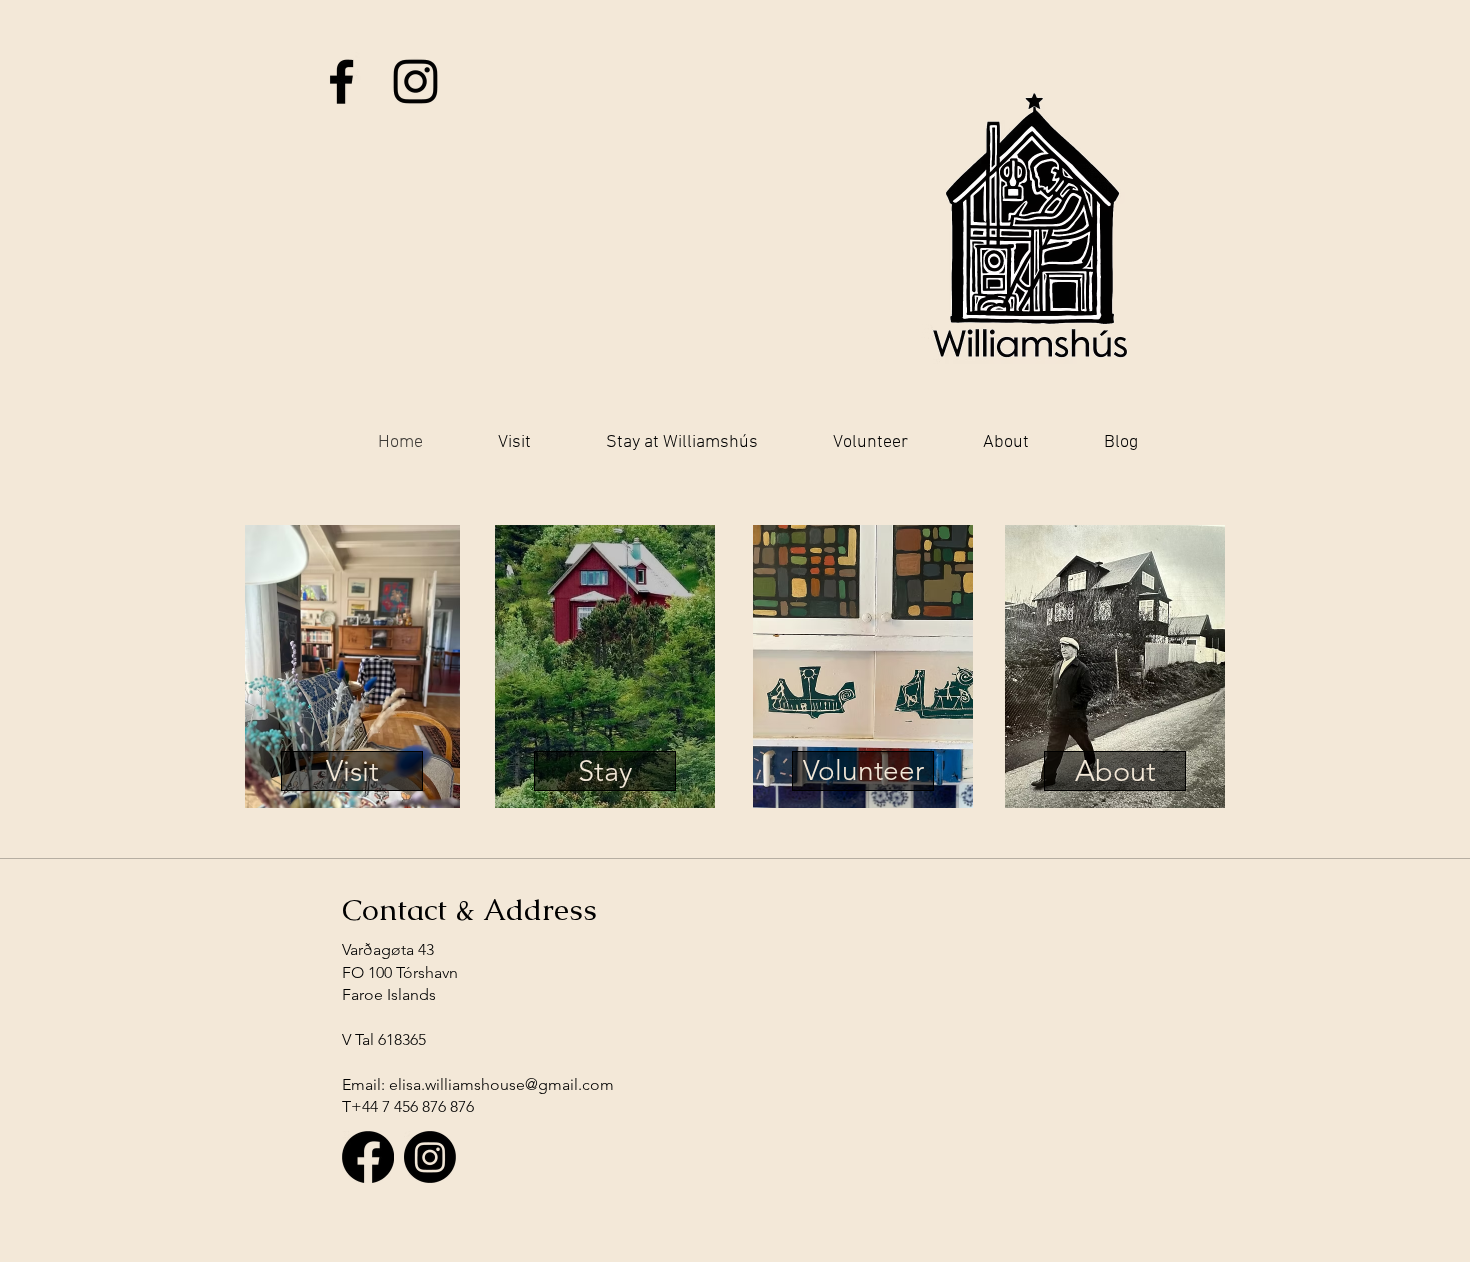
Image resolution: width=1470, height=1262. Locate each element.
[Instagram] (430, 1157)
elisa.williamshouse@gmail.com (501, 1084)
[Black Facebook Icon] (341, 81)
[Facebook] (368, 1157)
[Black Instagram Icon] (415, 81)
